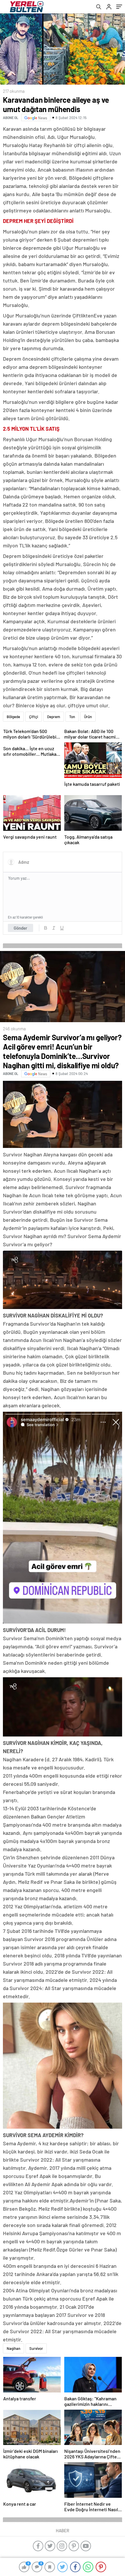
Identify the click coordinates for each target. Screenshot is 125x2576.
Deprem (54, 717)
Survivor (36, 2348)
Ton (72, 717)
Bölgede (13, 717)
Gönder (20, 928)
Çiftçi (34, 717)
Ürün (88, 717)
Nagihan (14, 2348)
